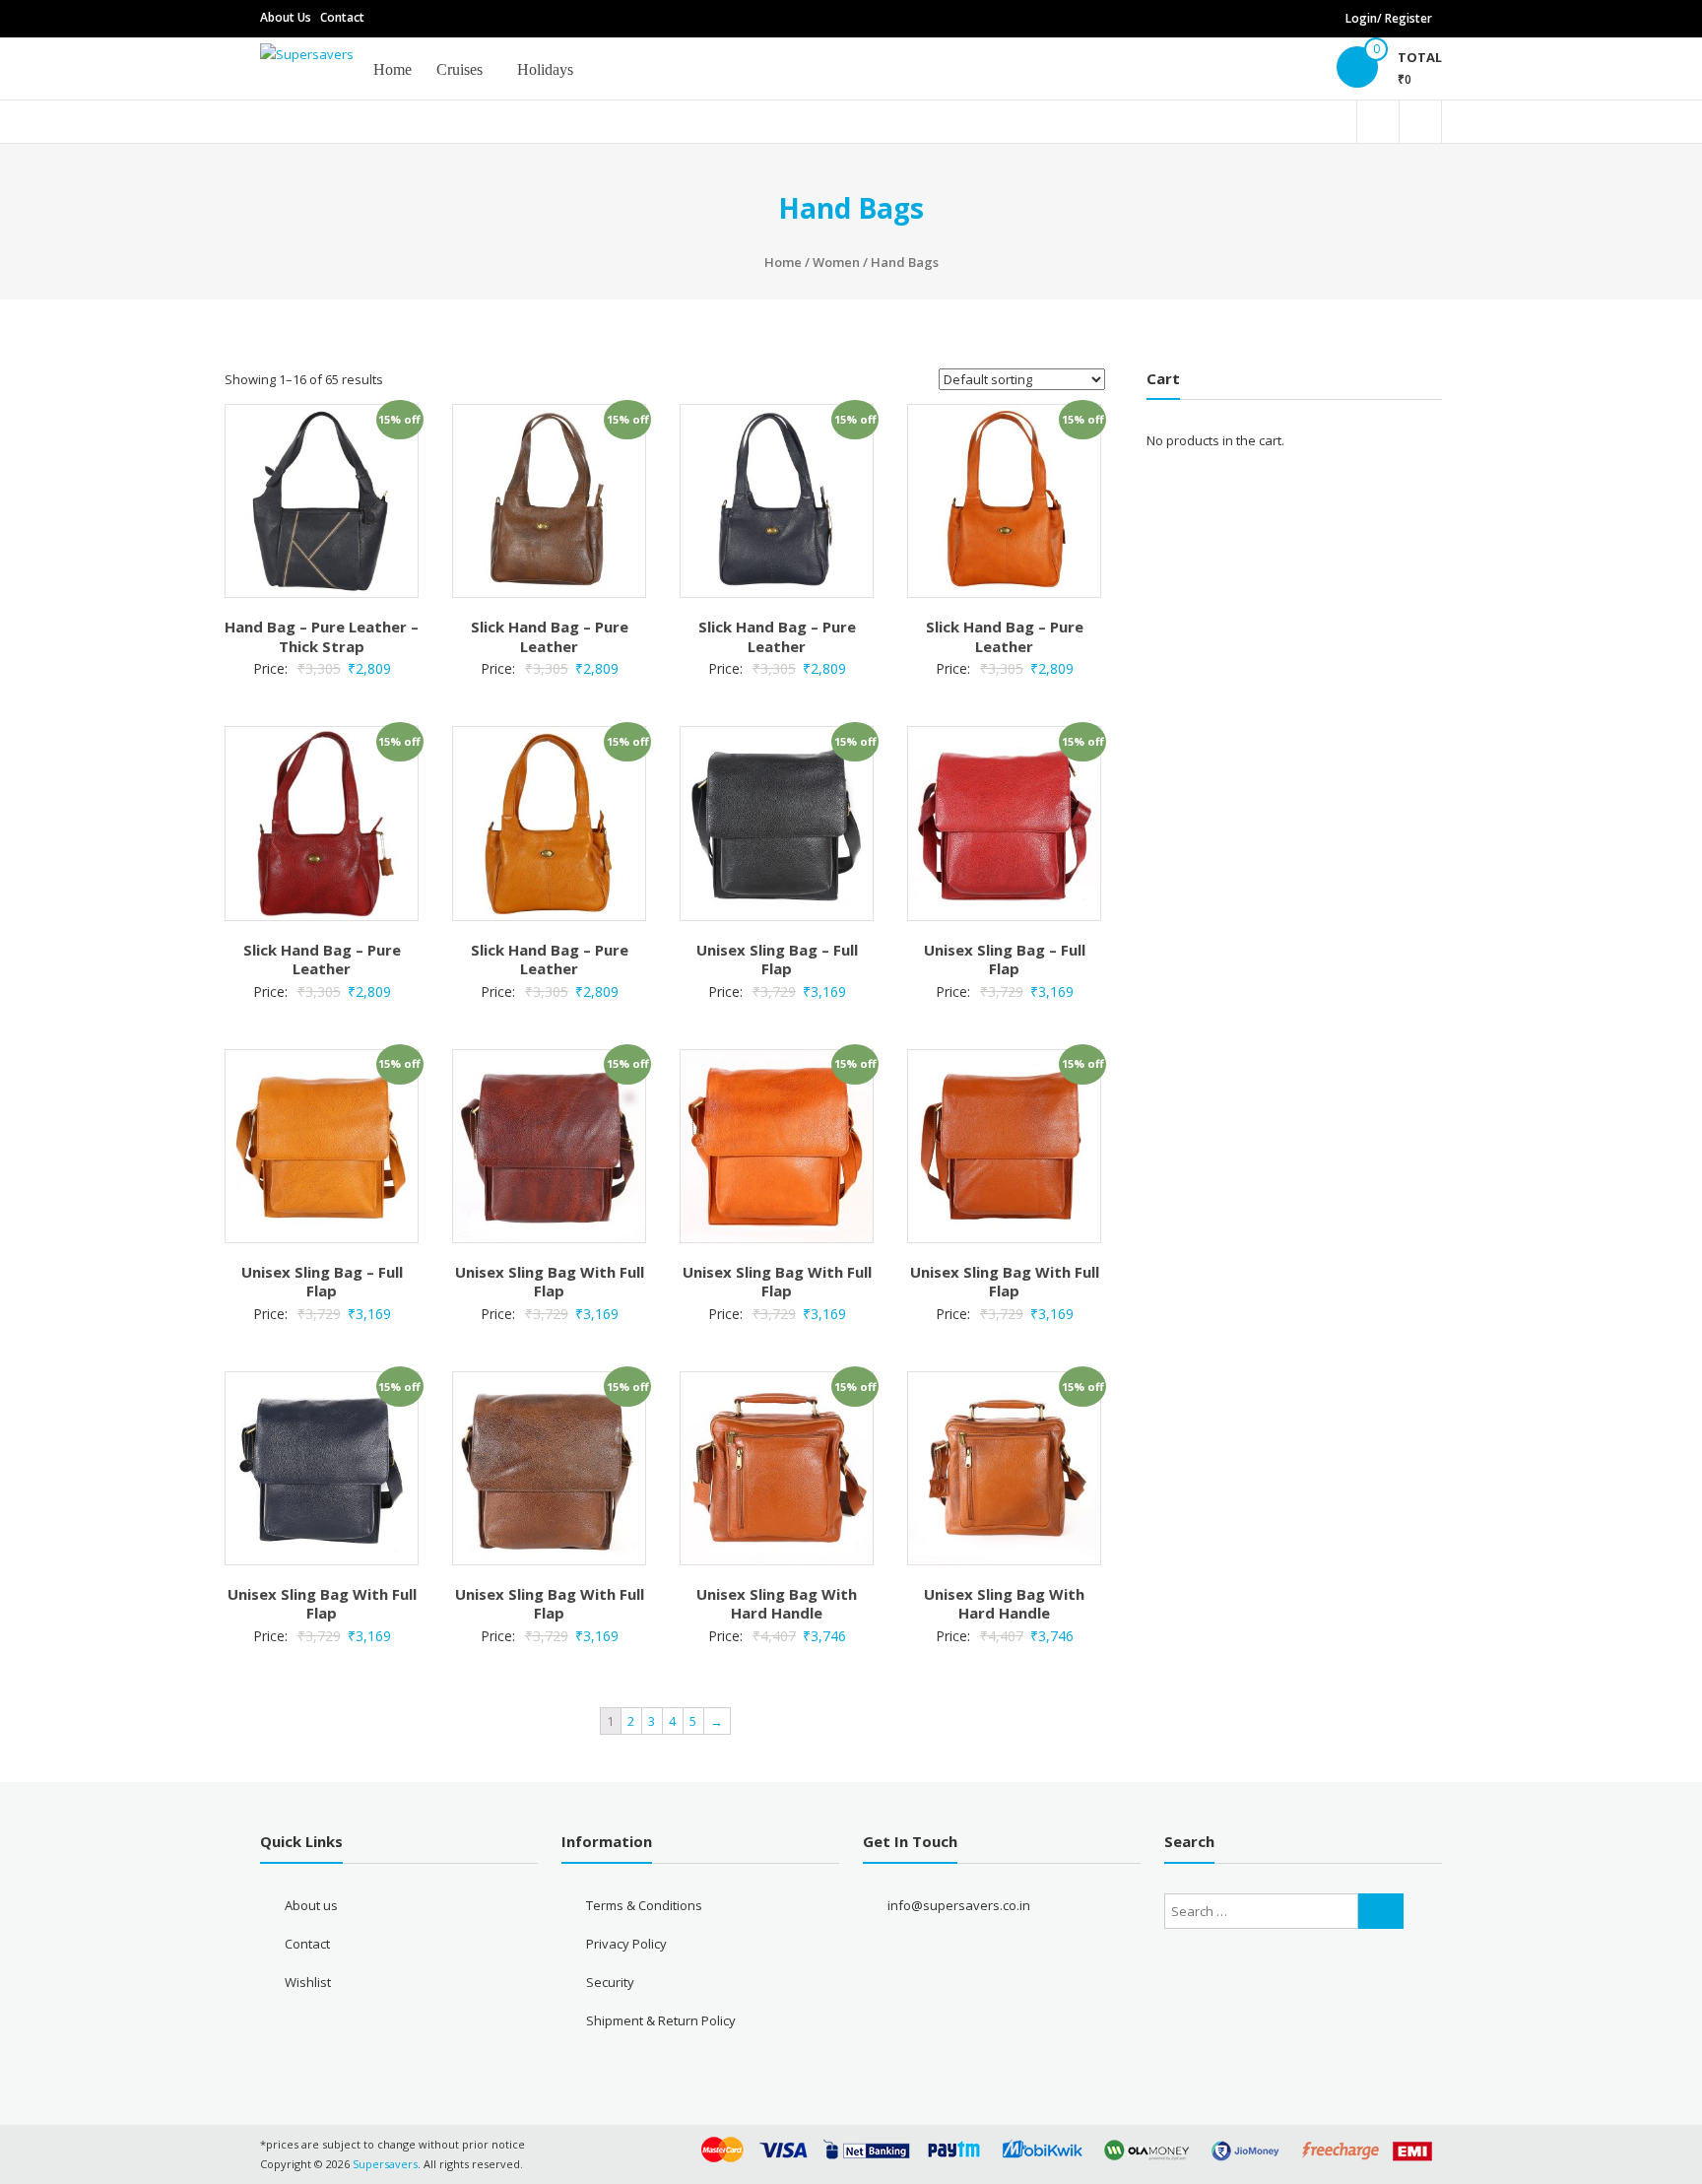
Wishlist (308, 1982)
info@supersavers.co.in (959, 1905)
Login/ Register (1389, 18)
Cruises (459, 69)
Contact (342, 17)
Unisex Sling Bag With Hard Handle (777, 1604)
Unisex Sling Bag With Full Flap (550, 1282)
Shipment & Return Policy (661, 2020)
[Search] (1381, 1911)
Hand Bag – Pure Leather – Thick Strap (322, 636)
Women (836, 262)
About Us (286, 17)
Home (393, 69)
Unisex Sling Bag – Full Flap (777, 960)
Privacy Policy (626, 1944)
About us (311, 1905)
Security (610, 1982)
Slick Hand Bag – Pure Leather (550, 636)
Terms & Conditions (644, 1905)
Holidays (545, 69)
